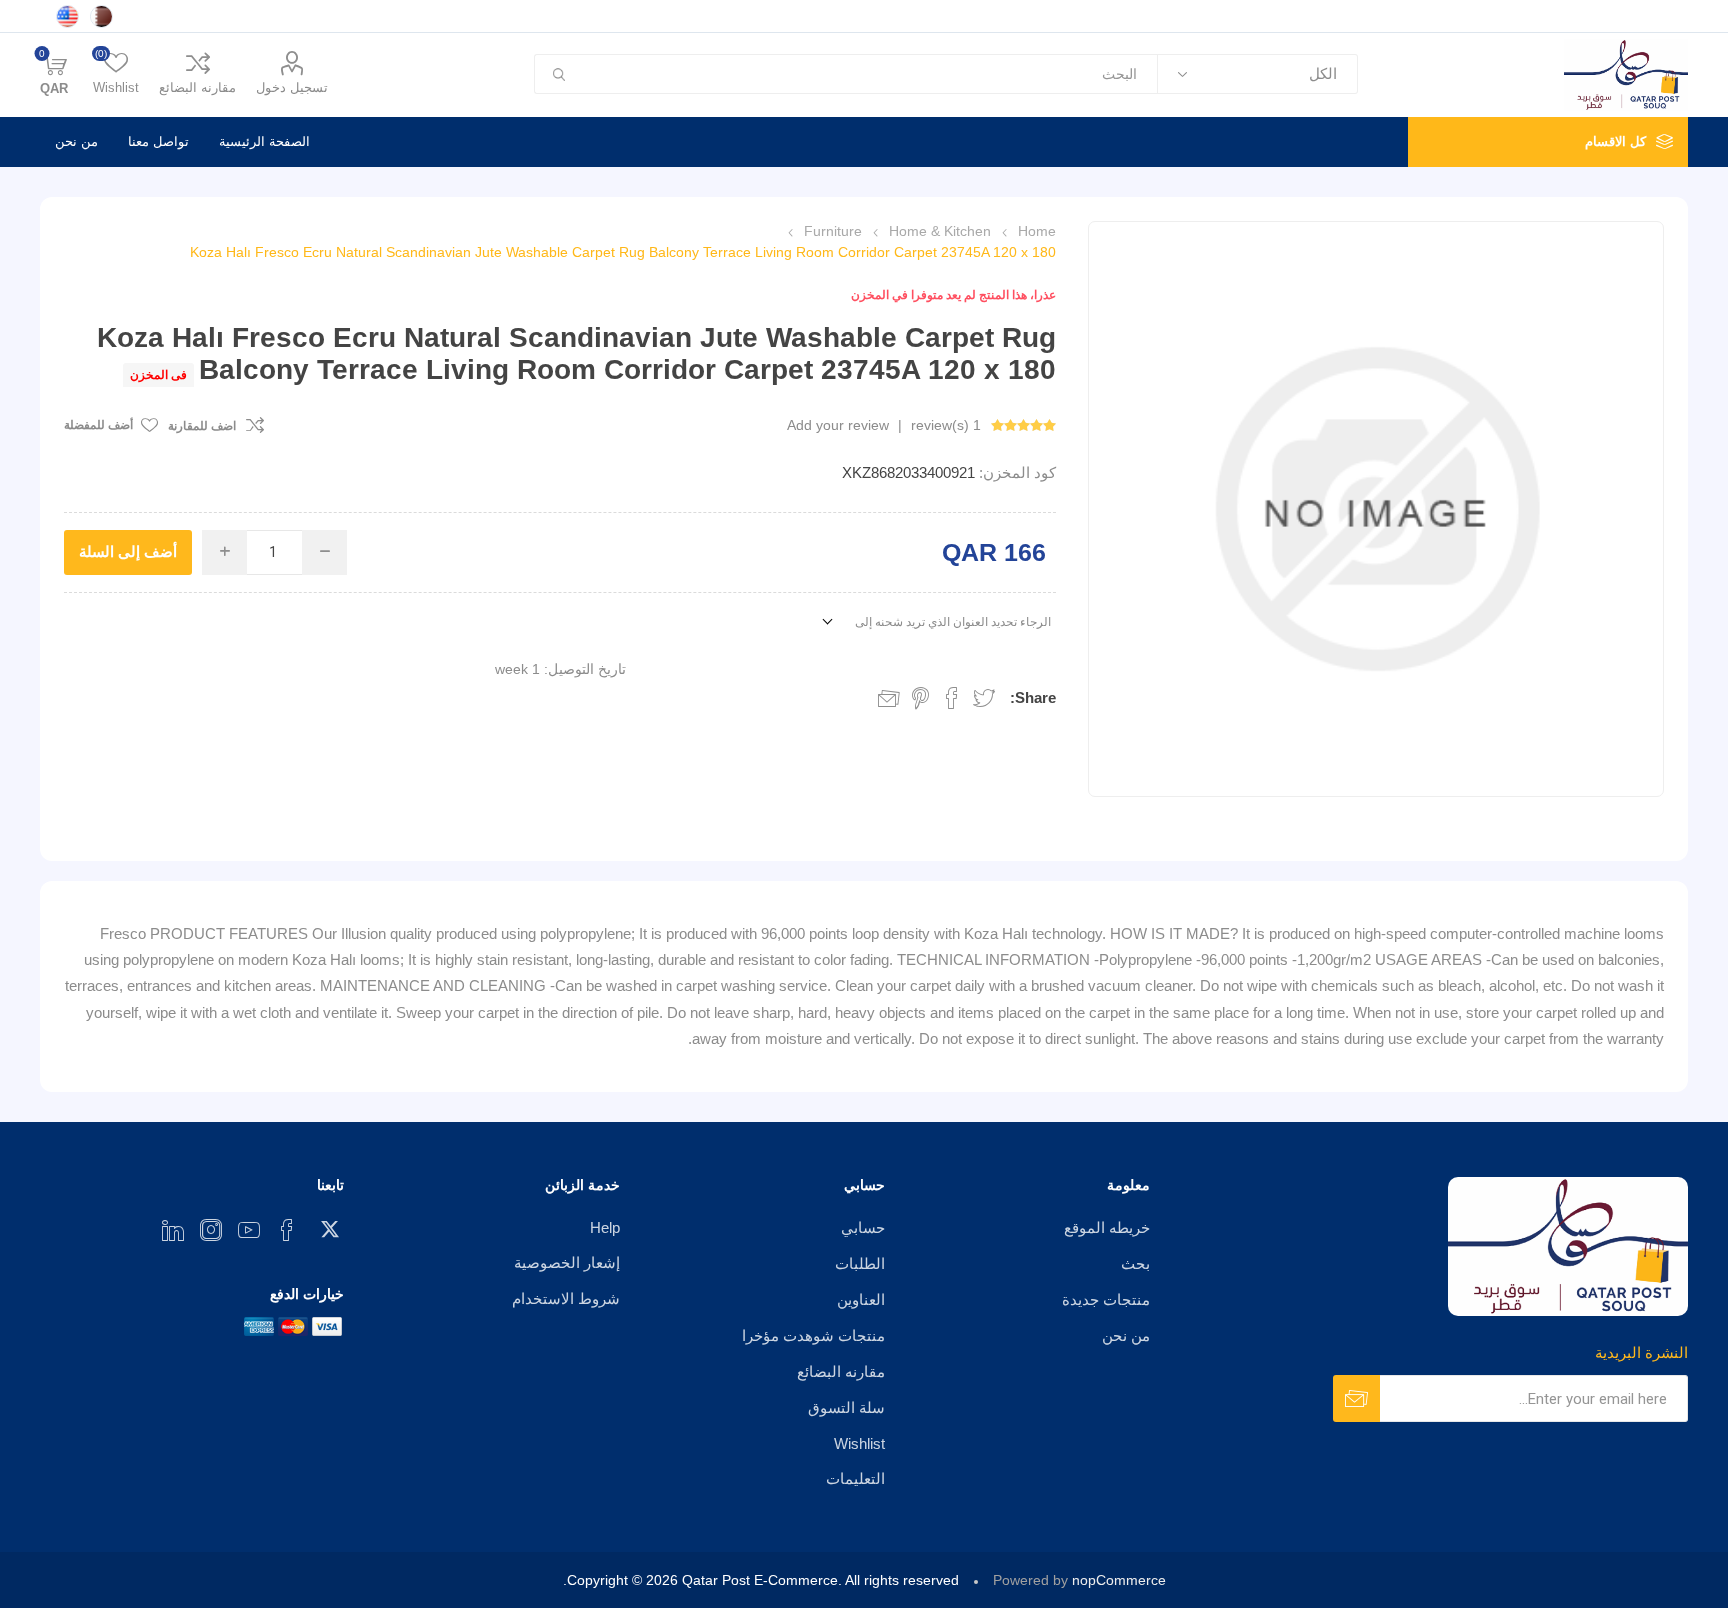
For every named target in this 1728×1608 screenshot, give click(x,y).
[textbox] (869, 74)
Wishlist (859, 1443)
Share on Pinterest (920, 698)
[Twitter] (325, 1224)
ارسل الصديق (889, 698)
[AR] (101, 16)
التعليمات (855, 1478)
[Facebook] (287, 1230)
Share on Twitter (984, 698)
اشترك (1356, 1398)
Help (605, 1227)
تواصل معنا (158, 141)
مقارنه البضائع (197, 87)
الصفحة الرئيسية (264, 141)
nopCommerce (1119, 1580)
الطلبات (860, 1263)
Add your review (838, 425)
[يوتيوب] (249, 1230)
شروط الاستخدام (566, 1298)
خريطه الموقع (1107, 1227)
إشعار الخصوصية (567, 1262)
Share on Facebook (952, 698)
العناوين (861, 1299)
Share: (1033, 697)
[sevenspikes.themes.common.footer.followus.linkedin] (173, 1230)
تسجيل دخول (292, 87)
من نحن (76, 141)
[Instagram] (211, 1230)
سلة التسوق (846, 1407)
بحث (557, 74)
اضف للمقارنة (202, 426)
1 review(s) (946, 425)
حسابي (863, 1227)
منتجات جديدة (1106, 1299)
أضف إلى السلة (128, 551)
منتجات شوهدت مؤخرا (813, 1335)
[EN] (67, 16)
